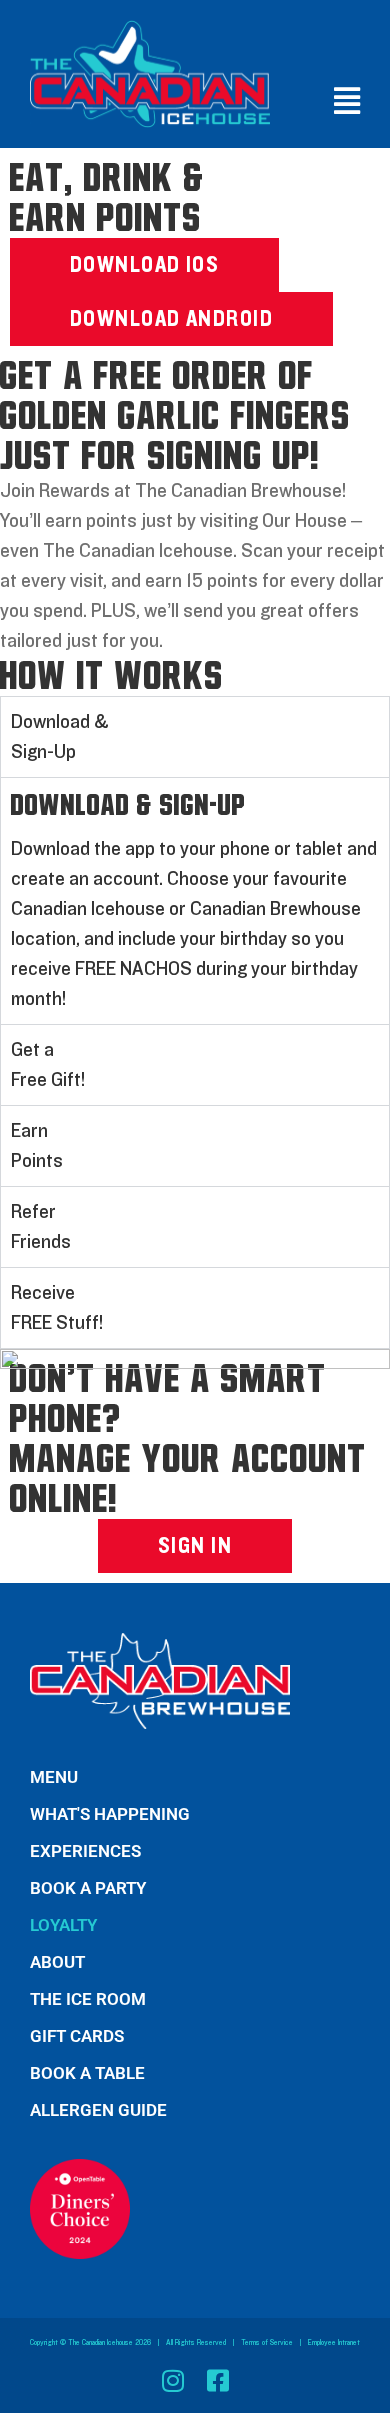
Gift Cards (77, 2036)
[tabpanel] (195, 900)
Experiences (85, 1851)
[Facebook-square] (217, 2380)
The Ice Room (88, 1999)
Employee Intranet (334, 2342)
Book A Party (88, 1888)
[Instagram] (172, 2380)
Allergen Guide (98, 2110)
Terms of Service (267, 2342)
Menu (54, 1777)
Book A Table (87, 2073)
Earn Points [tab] (37, 1146)
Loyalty (63, 1925)
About (57, 1962)
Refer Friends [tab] (41, 1227)
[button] (342, 101)
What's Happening (110, 1814)
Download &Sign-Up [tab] (60, 737)
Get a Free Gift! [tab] (48, 1065)
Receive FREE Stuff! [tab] (57, 1308)
